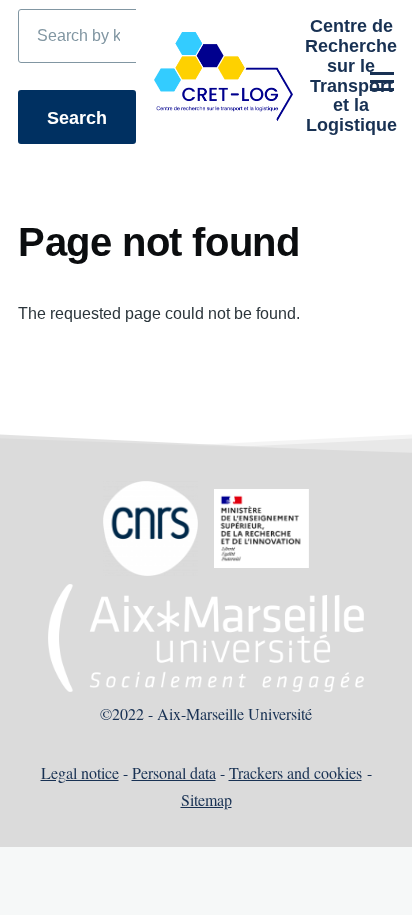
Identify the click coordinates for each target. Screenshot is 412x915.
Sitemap (206, 799)
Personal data (174, 772)
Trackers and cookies (295, 772)
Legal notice (80, 772)
